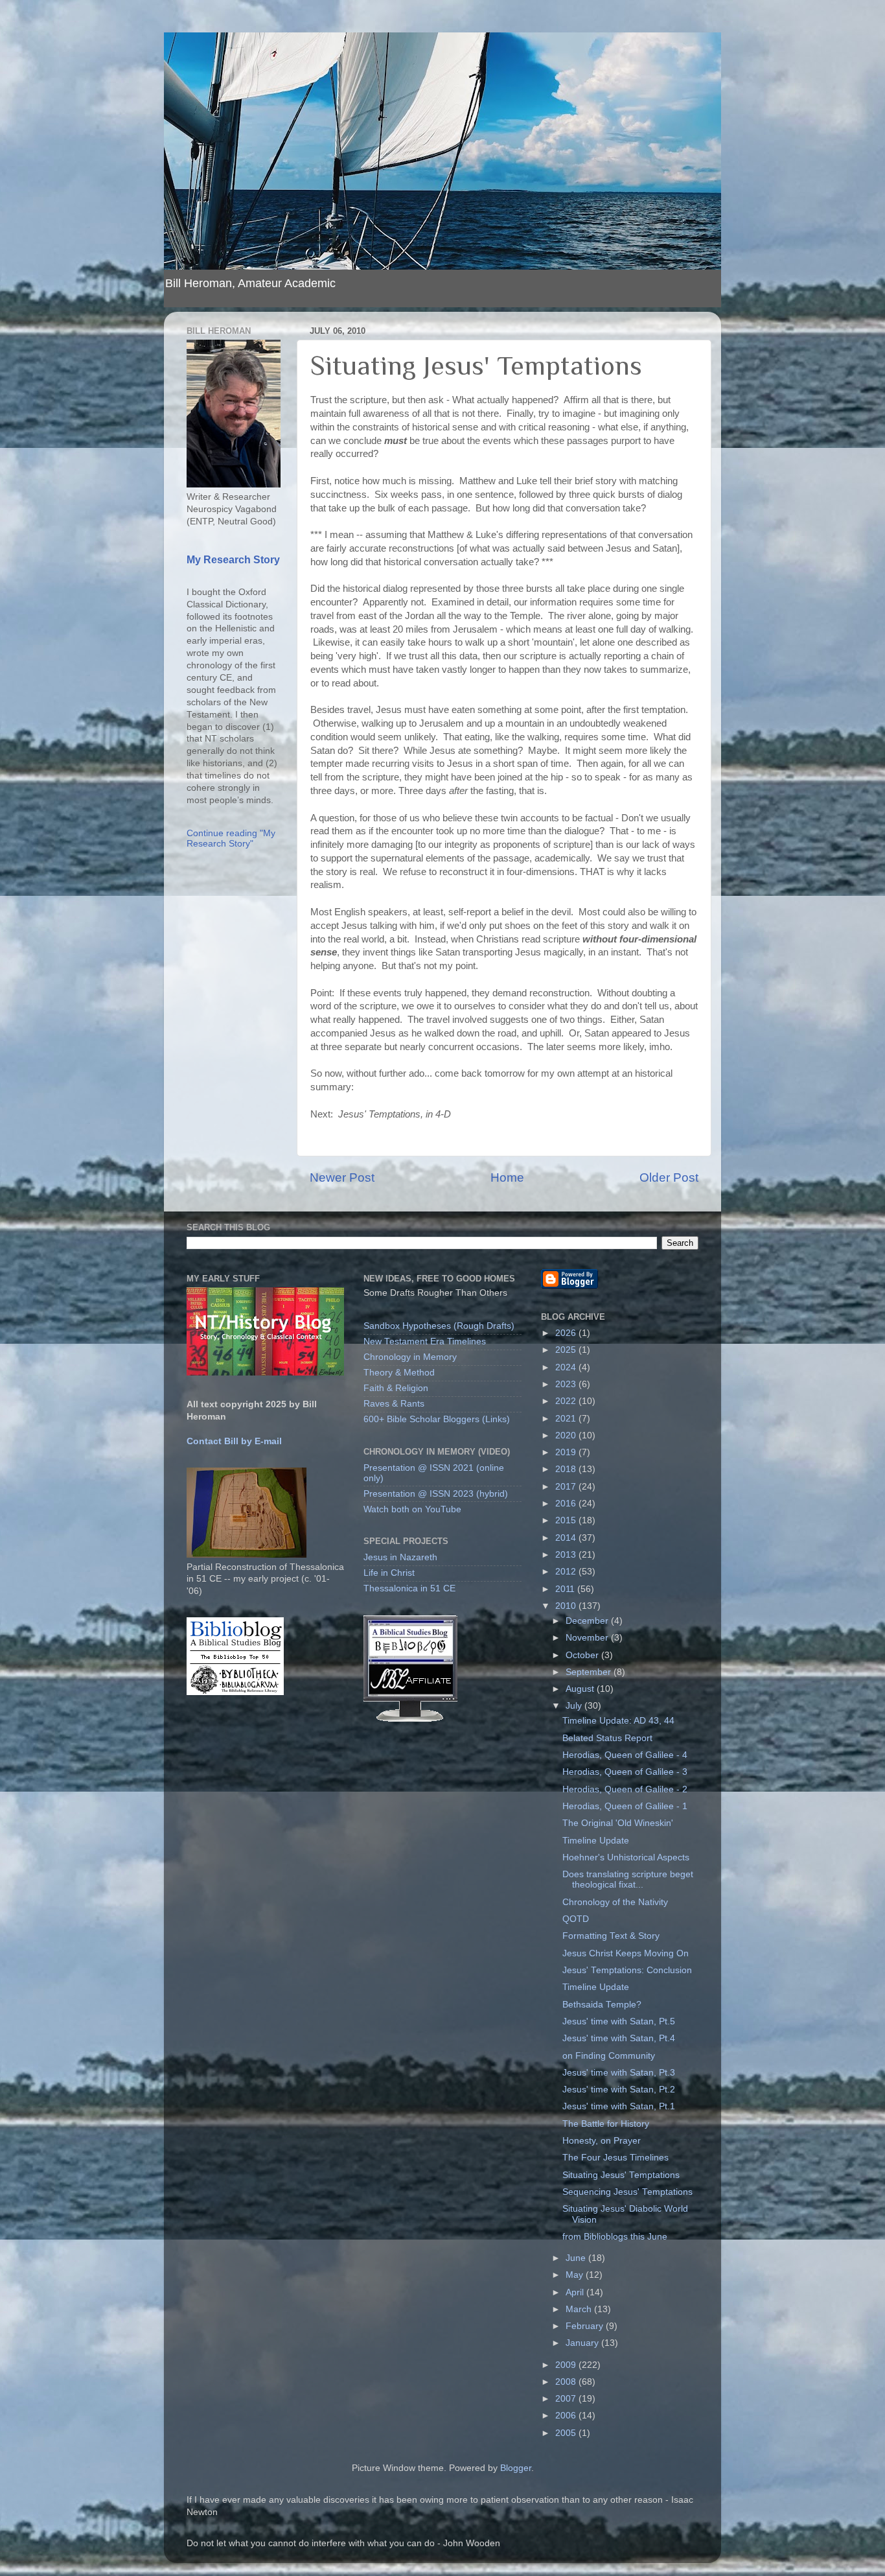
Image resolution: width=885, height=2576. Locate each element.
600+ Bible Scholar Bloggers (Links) (437, 1419)
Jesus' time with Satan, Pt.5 (619, 2021)
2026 (567, 1333)
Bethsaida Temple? (602, 2005)
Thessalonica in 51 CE (409, 1588)
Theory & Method (399, 1373)
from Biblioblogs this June (615, 2237)
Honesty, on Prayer (602, 2141)
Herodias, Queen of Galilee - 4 (625, 1755)
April (576, 2292)
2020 (567, 1435)
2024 (567, 1367)
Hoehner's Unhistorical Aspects (626, 1857)
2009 (567, 2365)
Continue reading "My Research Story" (231, 838)
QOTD (576, 1919)
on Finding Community (609, 2056)
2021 (567, 1419)
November (588, 1638)
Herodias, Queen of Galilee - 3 (625, 1772)
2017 (567, 1487)
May (576, 2275)
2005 (567, 2433)
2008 (567, 2382)
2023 (567, 1384)
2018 (567, 1469)
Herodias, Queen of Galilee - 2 (625, 1789)
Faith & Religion (396, 1388)
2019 (567, 1452)
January (583, 2343)
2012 (567, 1572)
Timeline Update (596, 1841)
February (586, 2326)
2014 (567, 1538)
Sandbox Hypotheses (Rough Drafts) (439, 1326)
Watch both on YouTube (412, 1509)
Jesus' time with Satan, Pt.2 (619, 2090)
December (588, 1621)
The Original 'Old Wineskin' (618, 1823)
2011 (566, 1589)
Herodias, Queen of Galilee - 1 (625, 1806)
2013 (567, 1555)
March (580, 2309)
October (583, 1655)
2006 (567, 2416)
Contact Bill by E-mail (234, 1441)
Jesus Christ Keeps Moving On (626, 1953)
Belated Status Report (607, 1738)
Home (507, 1177)
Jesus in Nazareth (400, 1557)
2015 (567, 1520)
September (590, 1672)
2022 (567, 1401)
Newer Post (342, 1177)
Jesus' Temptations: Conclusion (627, 1970)
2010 (567, 1606)
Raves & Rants (394, 1404)
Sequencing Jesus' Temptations (627, 2192)
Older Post (669, 1177)
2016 (567, 1504)
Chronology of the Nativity (615, 1902)
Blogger (516, 2468)
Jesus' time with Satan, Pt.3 (619, 2073)
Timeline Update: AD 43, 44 (618, 1721)
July (575, 1706)
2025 (567, 1350)
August (581, 1689)
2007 (567, 2399)
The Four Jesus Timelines (615, 2158)
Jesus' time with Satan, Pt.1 (619, 2106)
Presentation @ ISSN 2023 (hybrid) (436, 1494)
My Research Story (233, 560)
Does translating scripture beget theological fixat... (628, 1879)
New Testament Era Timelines (425, 1341)
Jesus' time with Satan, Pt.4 (619, 2038)
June (577, 2258)
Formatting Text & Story (611, 1936)
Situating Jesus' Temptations (621, 2175)
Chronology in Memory (410, 1357)
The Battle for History (606, 2124)
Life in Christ (389, 1573)
